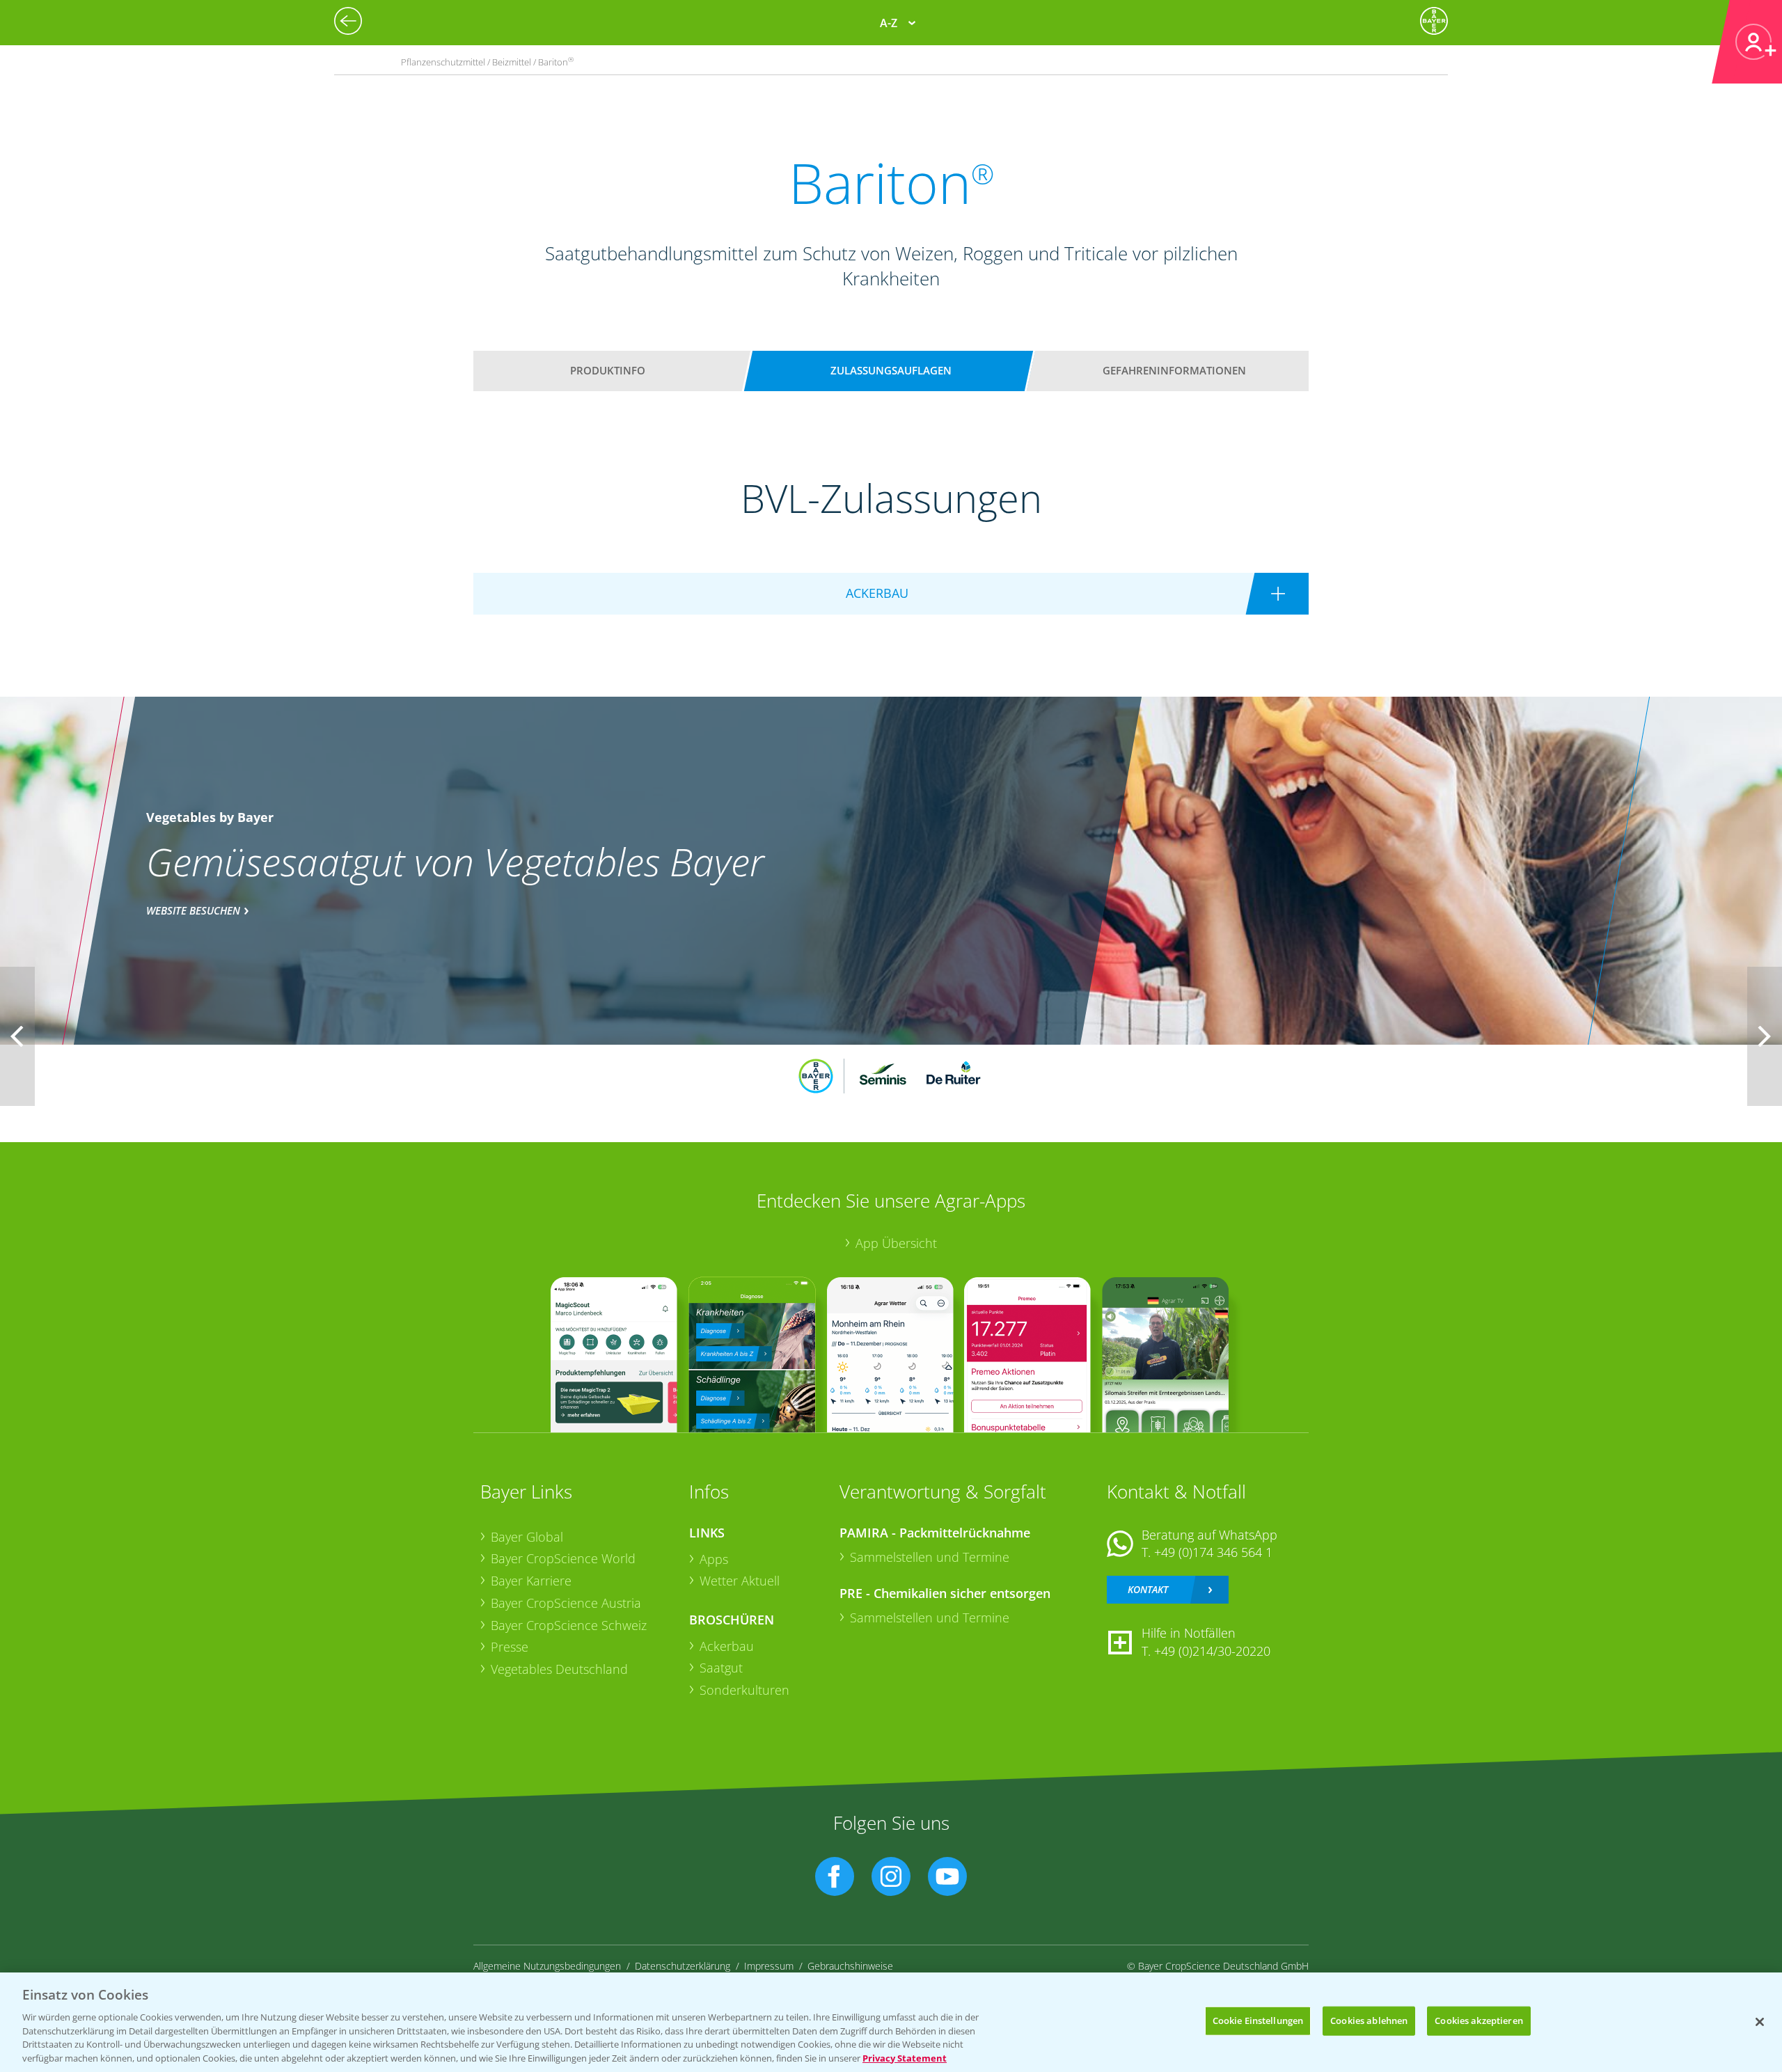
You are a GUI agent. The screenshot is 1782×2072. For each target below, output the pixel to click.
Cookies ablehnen (1369, 2020)
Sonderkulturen (744, 1690)
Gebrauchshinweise (850, 1966)
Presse (510, 1647)
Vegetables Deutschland (559, 1669)
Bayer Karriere (531, 1581)
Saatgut (721, 1668)
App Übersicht (896, 1243)
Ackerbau (727, 1646)
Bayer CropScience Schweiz (569, 1625)
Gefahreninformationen (1174, 370)
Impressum (769, 1966)
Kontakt (1148, 1589)
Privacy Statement (905, 2057)
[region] (891, 2022)
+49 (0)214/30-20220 (1212, 1651)
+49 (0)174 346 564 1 (1213, 1552)
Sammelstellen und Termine (930, 1557)
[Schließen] (1760, 2022)
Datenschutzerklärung (683, 1966)
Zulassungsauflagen (891, 370)
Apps (714, 1559)
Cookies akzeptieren (1479, 2020)
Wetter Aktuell (740, 1581)
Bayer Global (527, 1537)
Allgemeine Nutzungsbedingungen (547, 1966)
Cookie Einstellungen (1258, 2020)
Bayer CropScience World (563, 1558)
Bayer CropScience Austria (566, 1603)
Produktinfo (608, 370)
